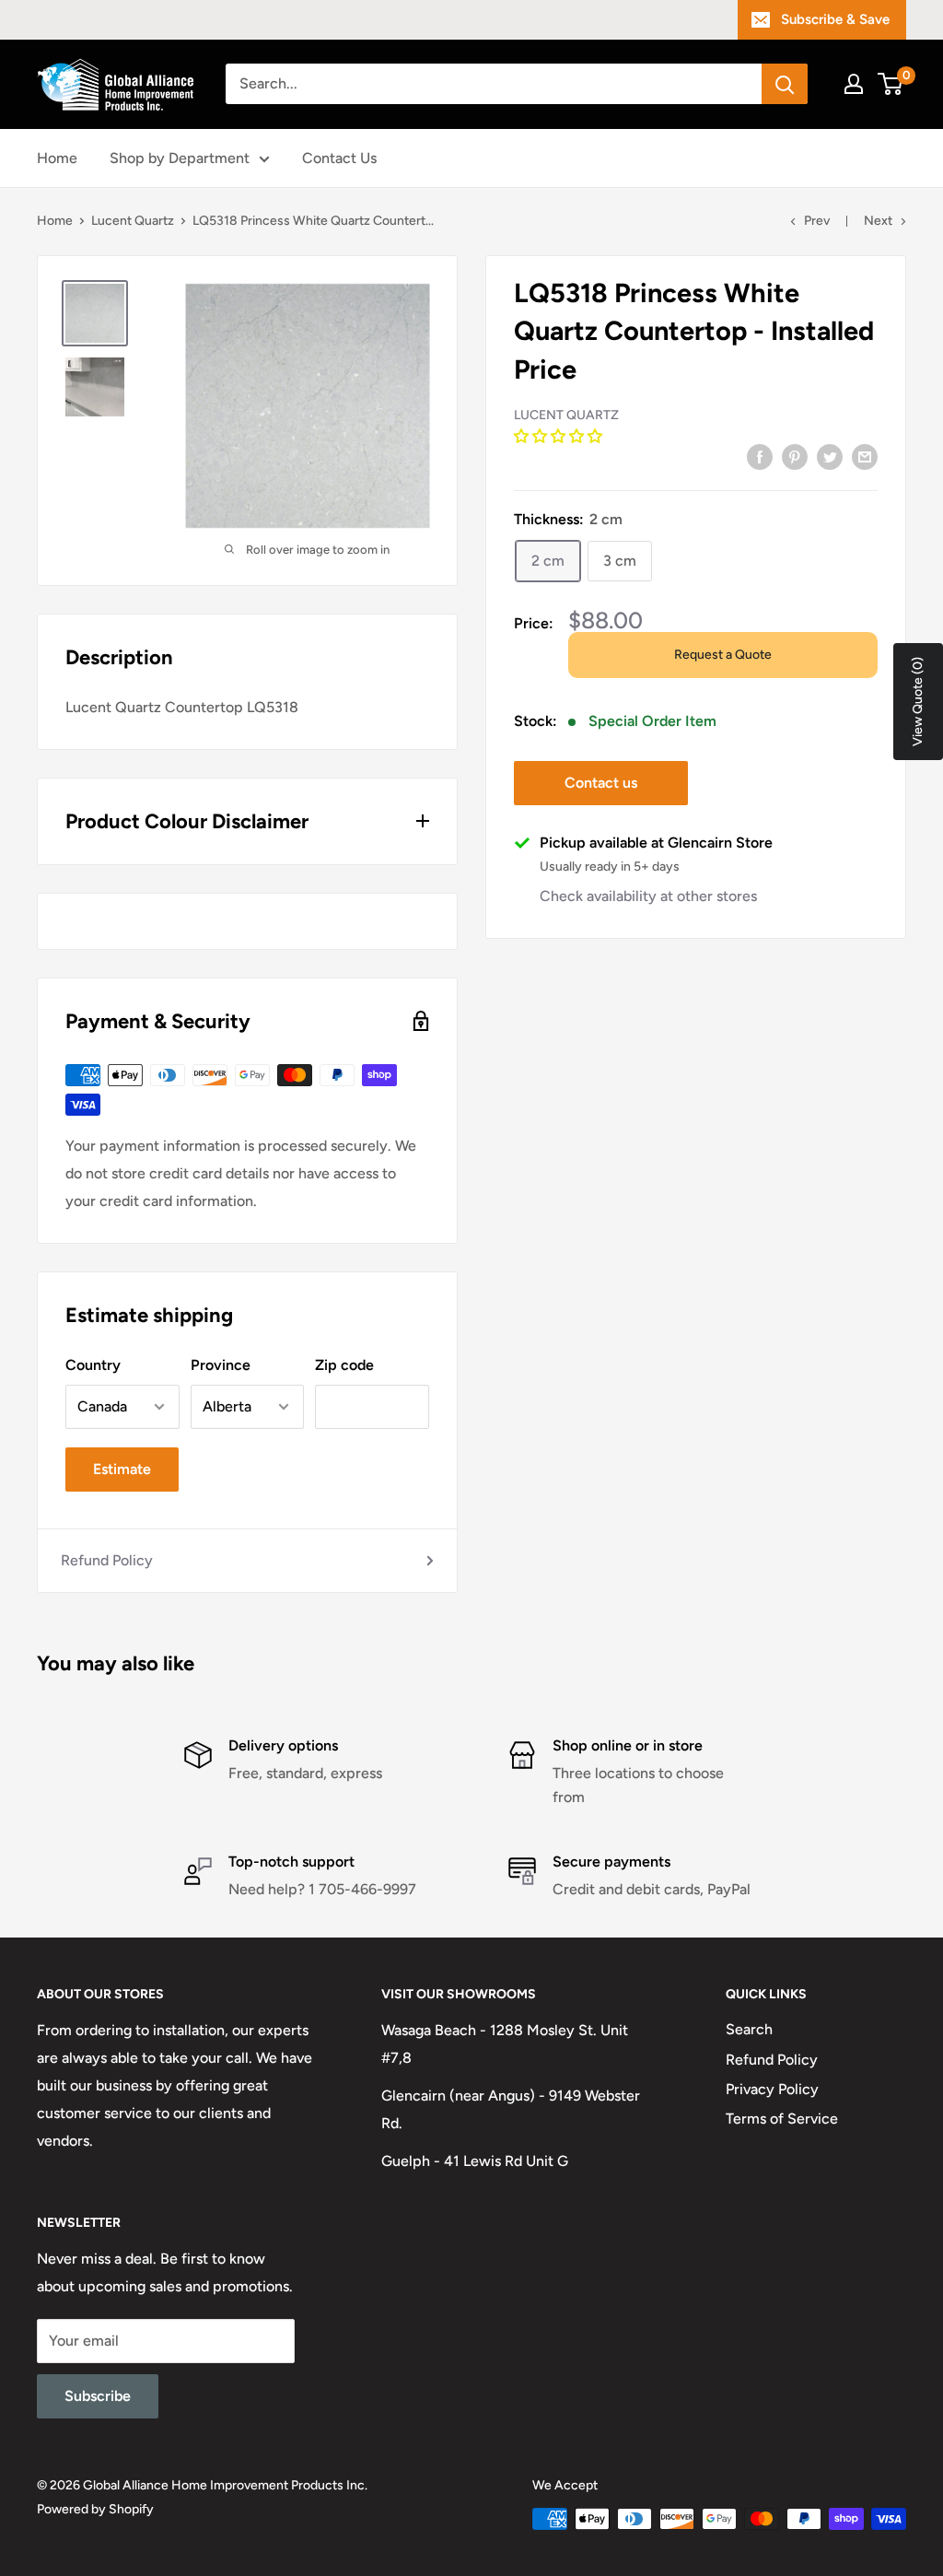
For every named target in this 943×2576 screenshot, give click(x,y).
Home (57, 158)
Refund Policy (107, 1560)
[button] (560, 436)
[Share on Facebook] (760, 456)
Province (221, 1365)
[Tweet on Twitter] (830, 456)
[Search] (785, 84)
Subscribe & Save (835, 19)
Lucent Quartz (133, 221)
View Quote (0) (918, 702)
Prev (817, 221)
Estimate (122, 1469)
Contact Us (339, 158)
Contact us (601, 783)
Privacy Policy (772, 2089)
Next (878, 221)
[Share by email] (865, 456)
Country (93, 1365)
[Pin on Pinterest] (795, 456)
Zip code (344, 1365)
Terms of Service (782, 2119)
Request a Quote (723, 655)
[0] (891, 84)
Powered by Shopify (95, 2509)
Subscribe (98, 2396)
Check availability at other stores (648, 896)
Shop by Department (180, 158)
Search (749, 2029)
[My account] (854, 84)
